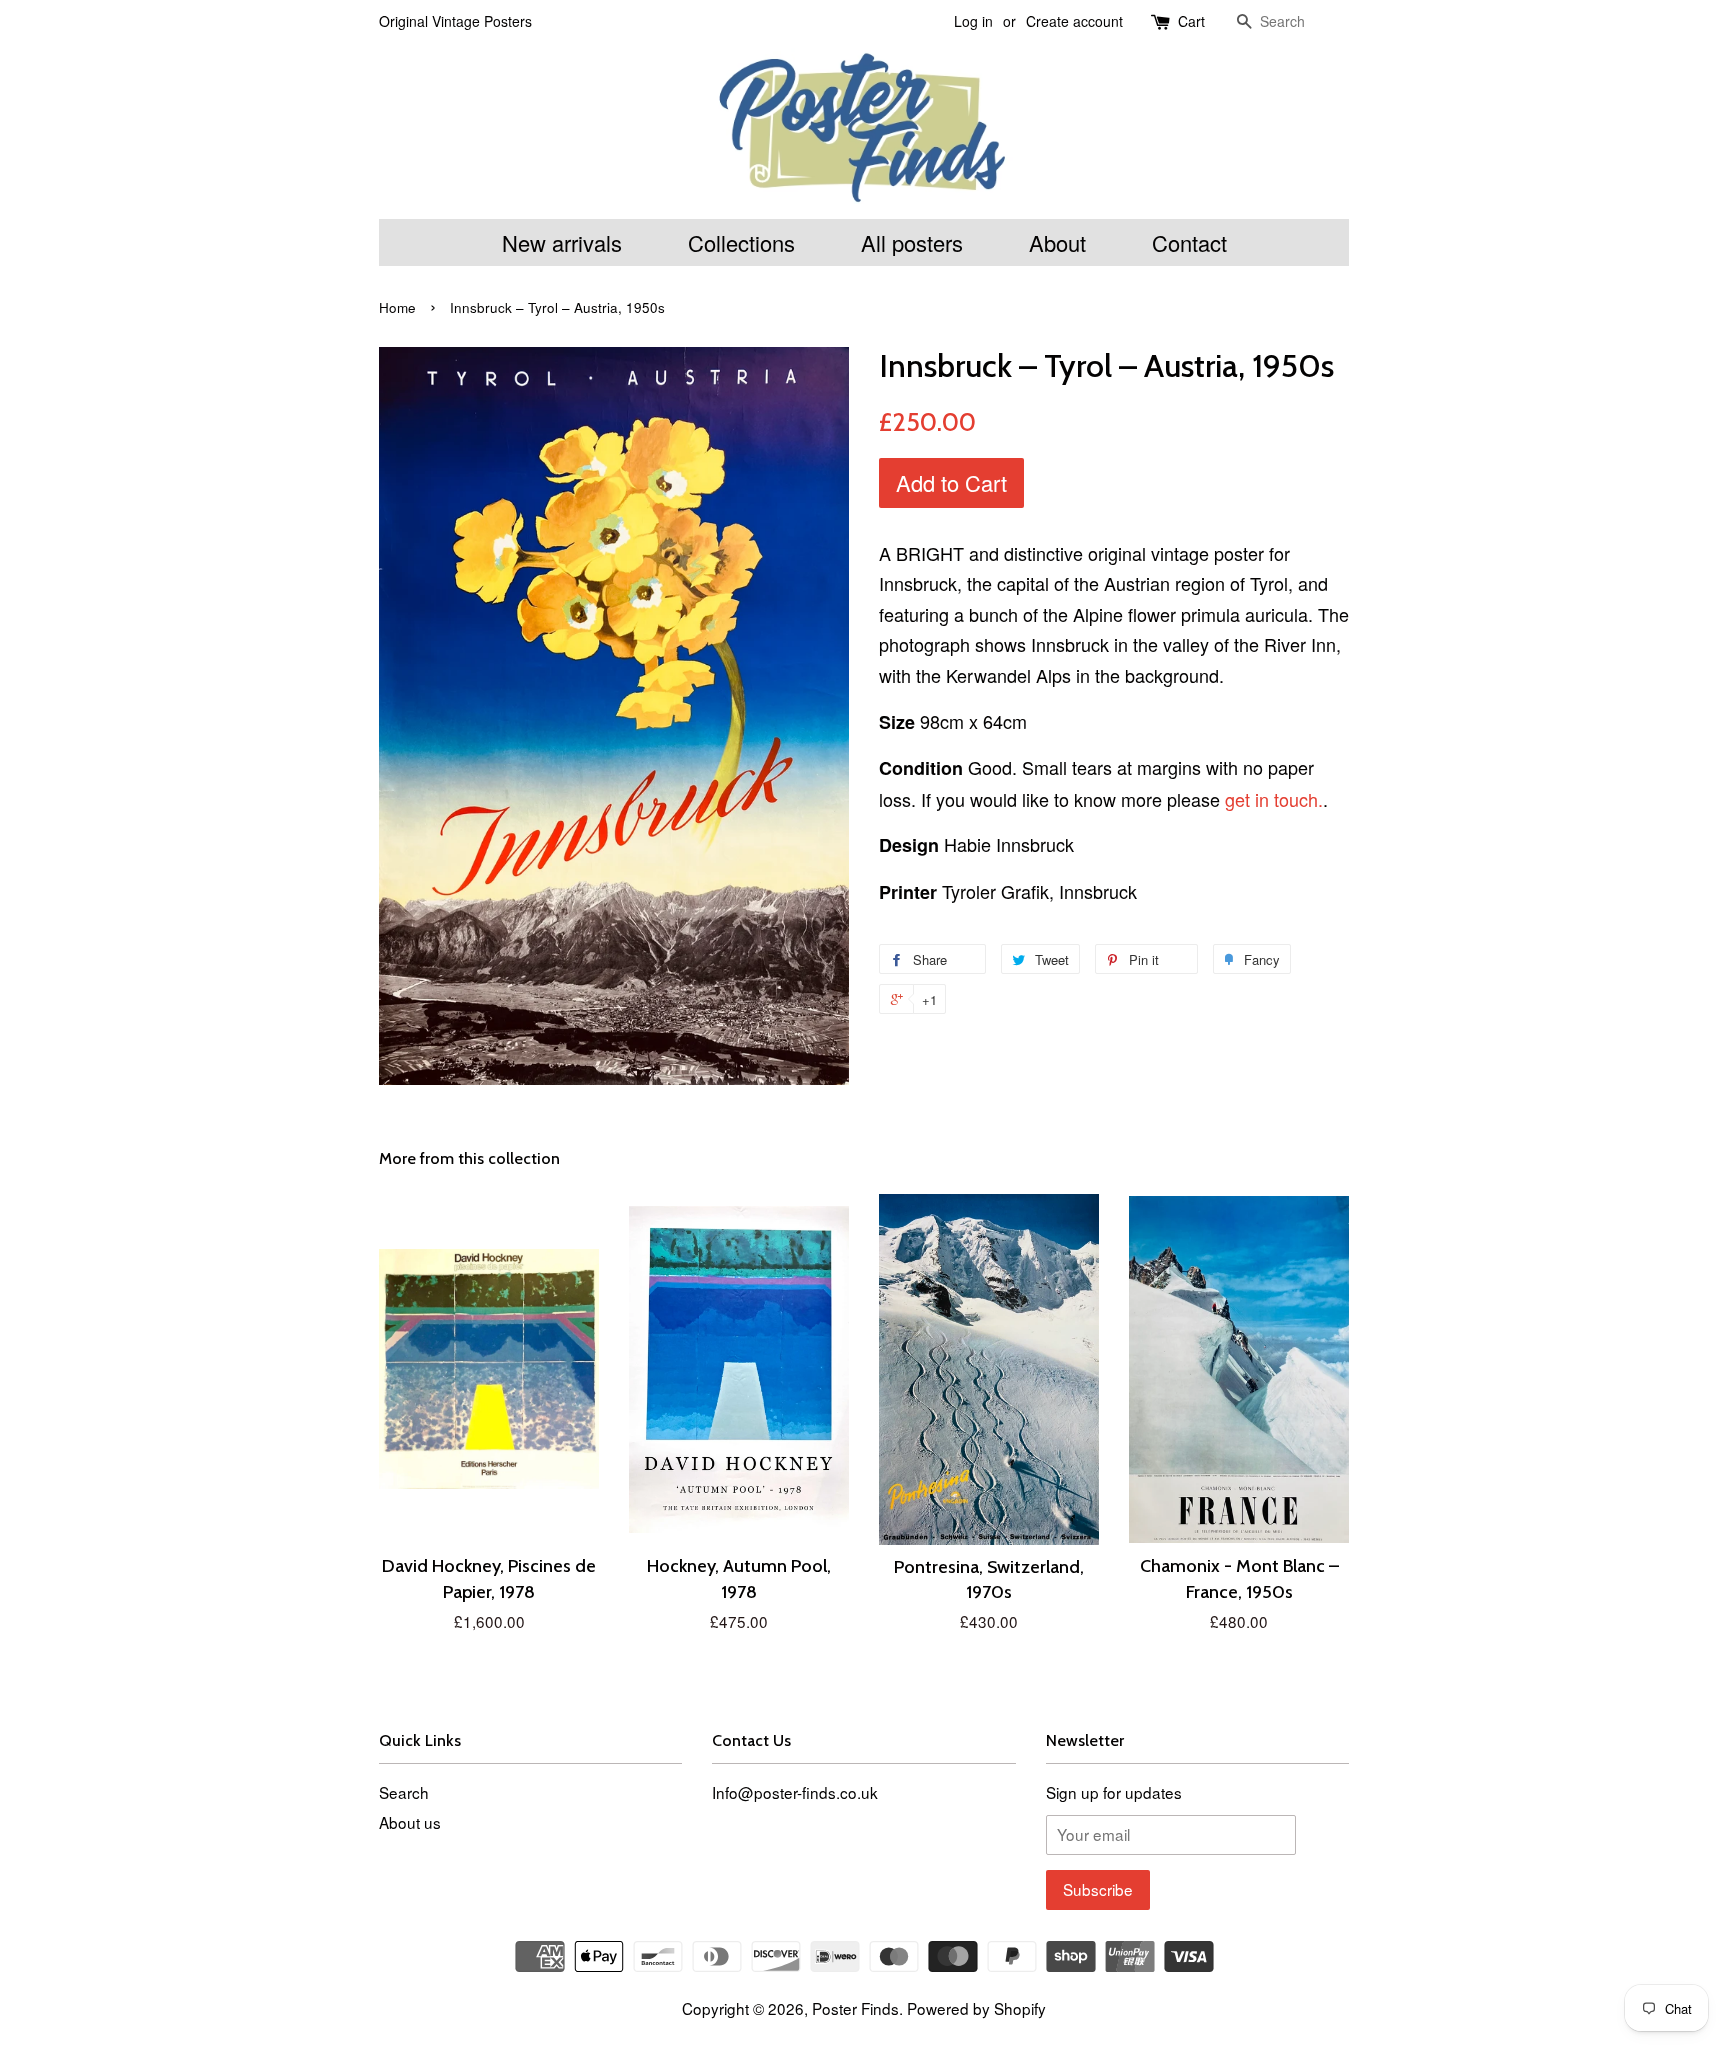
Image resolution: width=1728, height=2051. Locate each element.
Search (404, 1792)
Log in (973, 21)
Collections (741, 242)
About (1057, 242)
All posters (912, 242)
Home (397, 307)
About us (410, 1822)
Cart (1191, 21)
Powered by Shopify (976, 2008)
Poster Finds (855, 2008)
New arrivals (562, 242)
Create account (1074, 21)
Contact (1189, 242)
